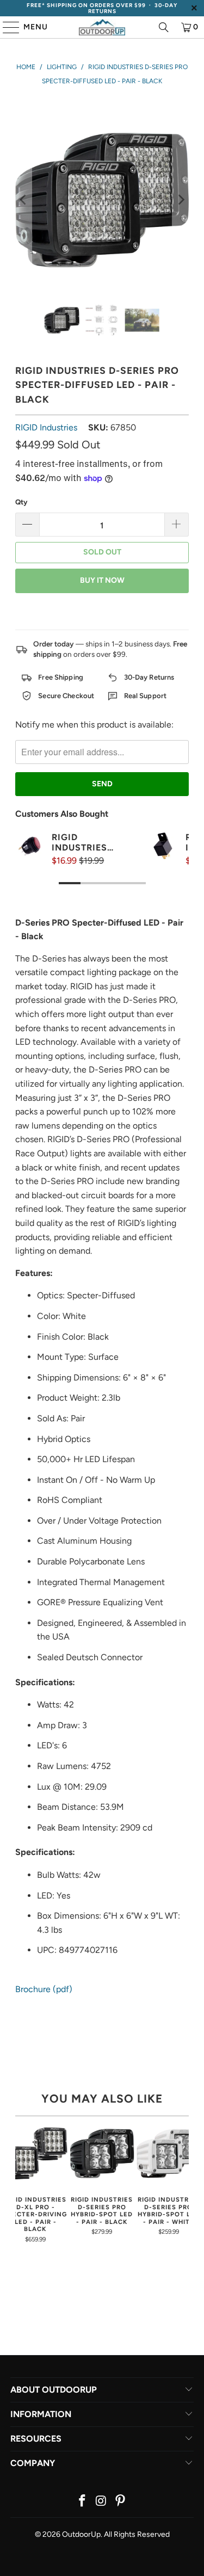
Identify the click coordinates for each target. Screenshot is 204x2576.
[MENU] (6, 27)
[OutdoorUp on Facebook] (83, 2502)
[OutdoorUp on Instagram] (102, 2502)
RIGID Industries (46, 427)
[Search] (164, 27)
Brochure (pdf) (44, 1989)
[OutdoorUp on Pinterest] (120, 2502)
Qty (21, 502)
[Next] (181, 200)
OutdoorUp (81, 2534)
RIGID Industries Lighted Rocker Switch (79, 842)
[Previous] (23, 200)
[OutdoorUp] (102, 27)
